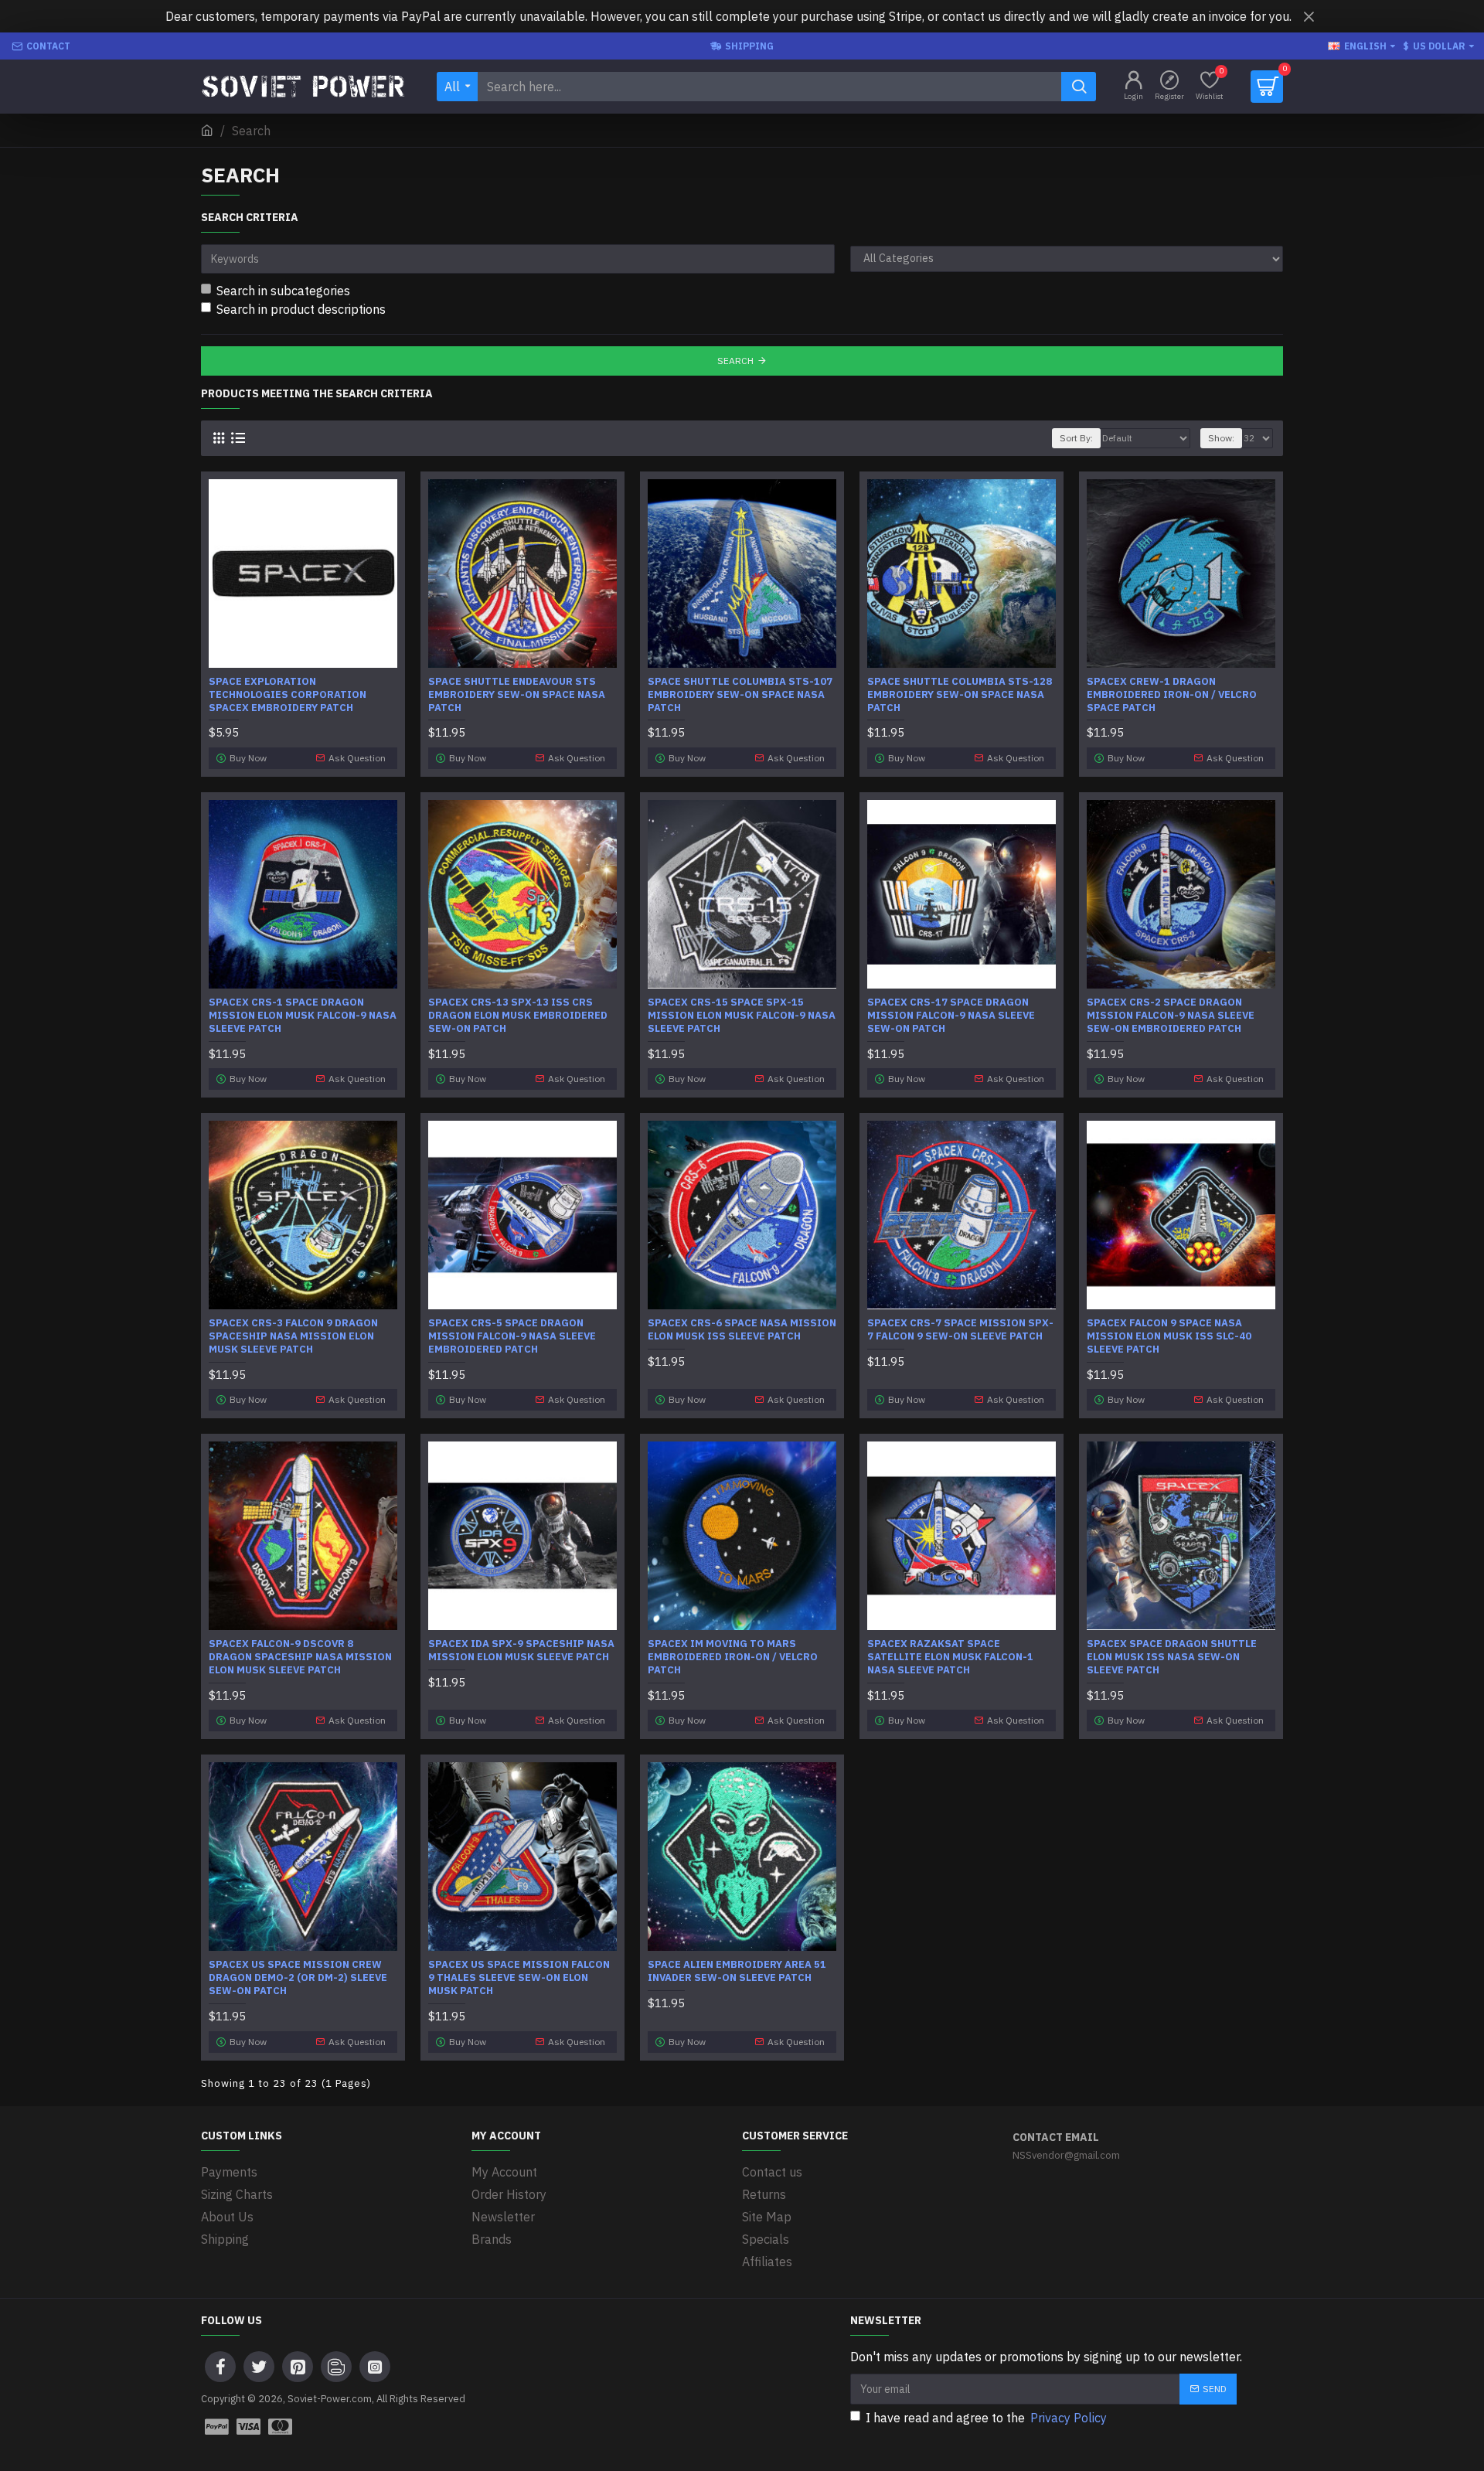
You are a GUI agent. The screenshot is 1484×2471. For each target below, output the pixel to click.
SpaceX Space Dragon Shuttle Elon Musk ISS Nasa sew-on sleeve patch (1172, 1657)
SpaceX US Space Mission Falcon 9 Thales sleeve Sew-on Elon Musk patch (519, 1978)
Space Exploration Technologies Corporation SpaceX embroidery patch (288, 695)
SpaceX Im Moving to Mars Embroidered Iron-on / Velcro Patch (733, 1657)
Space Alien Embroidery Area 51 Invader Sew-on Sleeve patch (737, 1971)
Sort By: (1076, 438)
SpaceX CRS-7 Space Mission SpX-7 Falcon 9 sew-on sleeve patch (960, 1330)
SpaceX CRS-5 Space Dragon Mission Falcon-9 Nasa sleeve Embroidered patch (512, 1336)
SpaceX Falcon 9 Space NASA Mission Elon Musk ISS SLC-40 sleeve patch (1169, 1336)
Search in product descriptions (301, 309)
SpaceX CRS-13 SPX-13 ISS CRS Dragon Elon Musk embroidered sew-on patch (518, 1016)
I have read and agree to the (986, 2418)
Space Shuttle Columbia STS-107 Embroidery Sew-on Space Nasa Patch (740, 695)
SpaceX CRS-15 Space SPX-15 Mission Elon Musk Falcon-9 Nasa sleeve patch (742, 1016)
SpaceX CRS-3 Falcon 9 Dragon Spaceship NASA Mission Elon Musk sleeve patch (293, 1336)
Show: (1221, 438)
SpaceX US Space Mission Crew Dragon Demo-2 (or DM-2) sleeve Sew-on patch (298, 1978)
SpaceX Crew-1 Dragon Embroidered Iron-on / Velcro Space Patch (1172, 695)
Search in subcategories (283, 291)
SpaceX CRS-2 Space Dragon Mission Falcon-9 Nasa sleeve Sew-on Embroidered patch (1171, 1016)
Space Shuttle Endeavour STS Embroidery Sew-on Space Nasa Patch (517, 695)
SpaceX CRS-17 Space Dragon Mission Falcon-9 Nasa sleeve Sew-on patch (951, 1016)
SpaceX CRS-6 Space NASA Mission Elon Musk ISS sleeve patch (742, 1330)
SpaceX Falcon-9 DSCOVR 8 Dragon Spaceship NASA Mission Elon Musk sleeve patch (300, 1657)
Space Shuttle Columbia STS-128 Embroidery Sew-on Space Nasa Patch (960, 695)
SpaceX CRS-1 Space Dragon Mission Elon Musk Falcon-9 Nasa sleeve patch (303, 1016)
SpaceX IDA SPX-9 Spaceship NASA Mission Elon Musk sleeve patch (521, 1651)
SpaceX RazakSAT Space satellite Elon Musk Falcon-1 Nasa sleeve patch (950, 1657)
